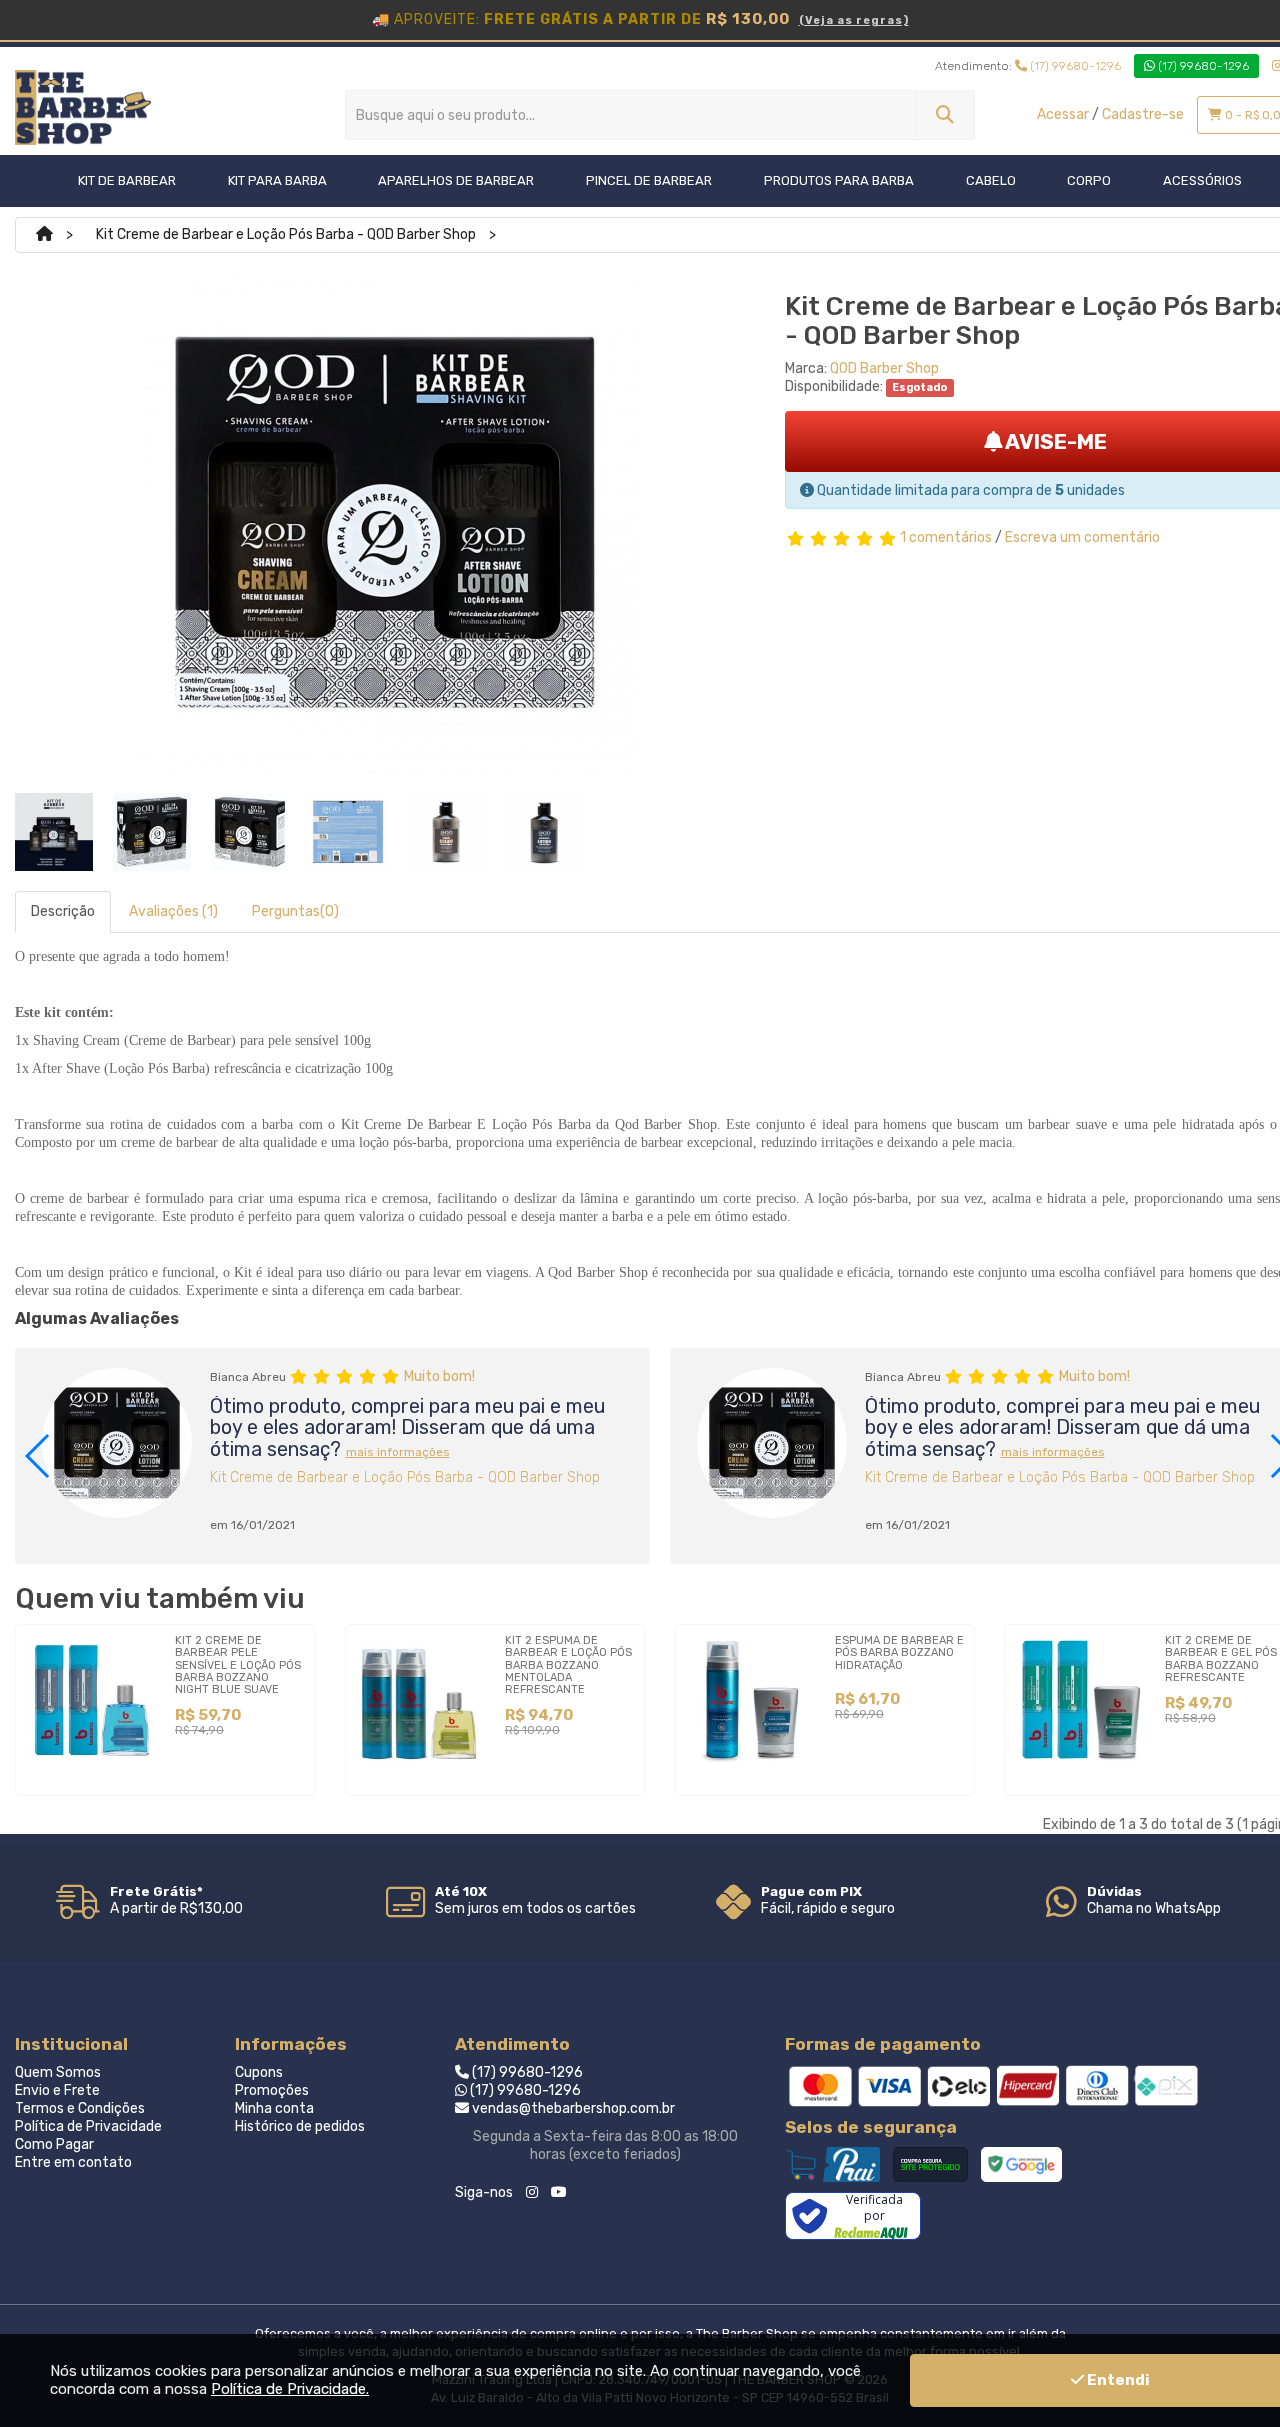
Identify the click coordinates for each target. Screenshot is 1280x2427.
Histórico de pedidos (300, 2126)
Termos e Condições (80, 2108)
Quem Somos (58, 2072)
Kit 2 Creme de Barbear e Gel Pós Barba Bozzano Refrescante (1221, 1658)
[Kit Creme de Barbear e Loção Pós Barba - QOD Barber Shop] (54, 832)
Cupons (259, 2072)
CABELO (991, 180)
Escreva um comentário (1082, 537)
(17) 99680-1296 (1074, 66)
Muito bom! (439, 1376)
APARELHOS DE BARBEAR (456, 180)
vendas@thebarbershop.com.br (572, 2108)
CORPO (1089, 180)
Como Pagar (54, 2144)
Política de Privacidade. (290, 2389)
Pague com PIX (811, 1891)
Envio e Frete (57, 2090)
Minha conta (274, 2108)
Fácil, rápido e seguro (828, 1908)
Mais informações (398, 1452)
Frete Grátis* (156, 1891)
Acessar (1063, 114)
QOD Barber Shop (884, 368)
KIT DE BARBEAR (127, 180)
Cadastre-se (1143, 114)
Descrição (63, 911)
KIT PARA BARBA (277, 180)
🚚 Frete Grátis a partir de (640, 19)
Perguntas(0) (295, 911)
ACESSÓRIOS (1202, 180)
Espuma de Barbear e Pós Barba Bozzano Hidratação (899, 1652)
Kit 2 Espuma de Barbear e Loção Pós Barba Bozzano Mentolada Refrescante (568, 1664)
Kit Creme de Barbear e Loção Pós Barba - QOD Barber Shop (286, 234)
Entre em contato (73, 2162)
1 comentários (946, 537)
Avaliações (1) (173, 911)
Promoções (272, 2090)
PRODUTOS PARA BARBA (839, 180)
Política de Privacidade (88, 2126)
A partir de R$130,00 (176, 1908)
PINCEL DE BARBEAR (649, 180)
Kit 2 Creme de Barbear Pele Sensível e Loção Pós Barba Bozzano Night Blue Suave (238, 1664)
